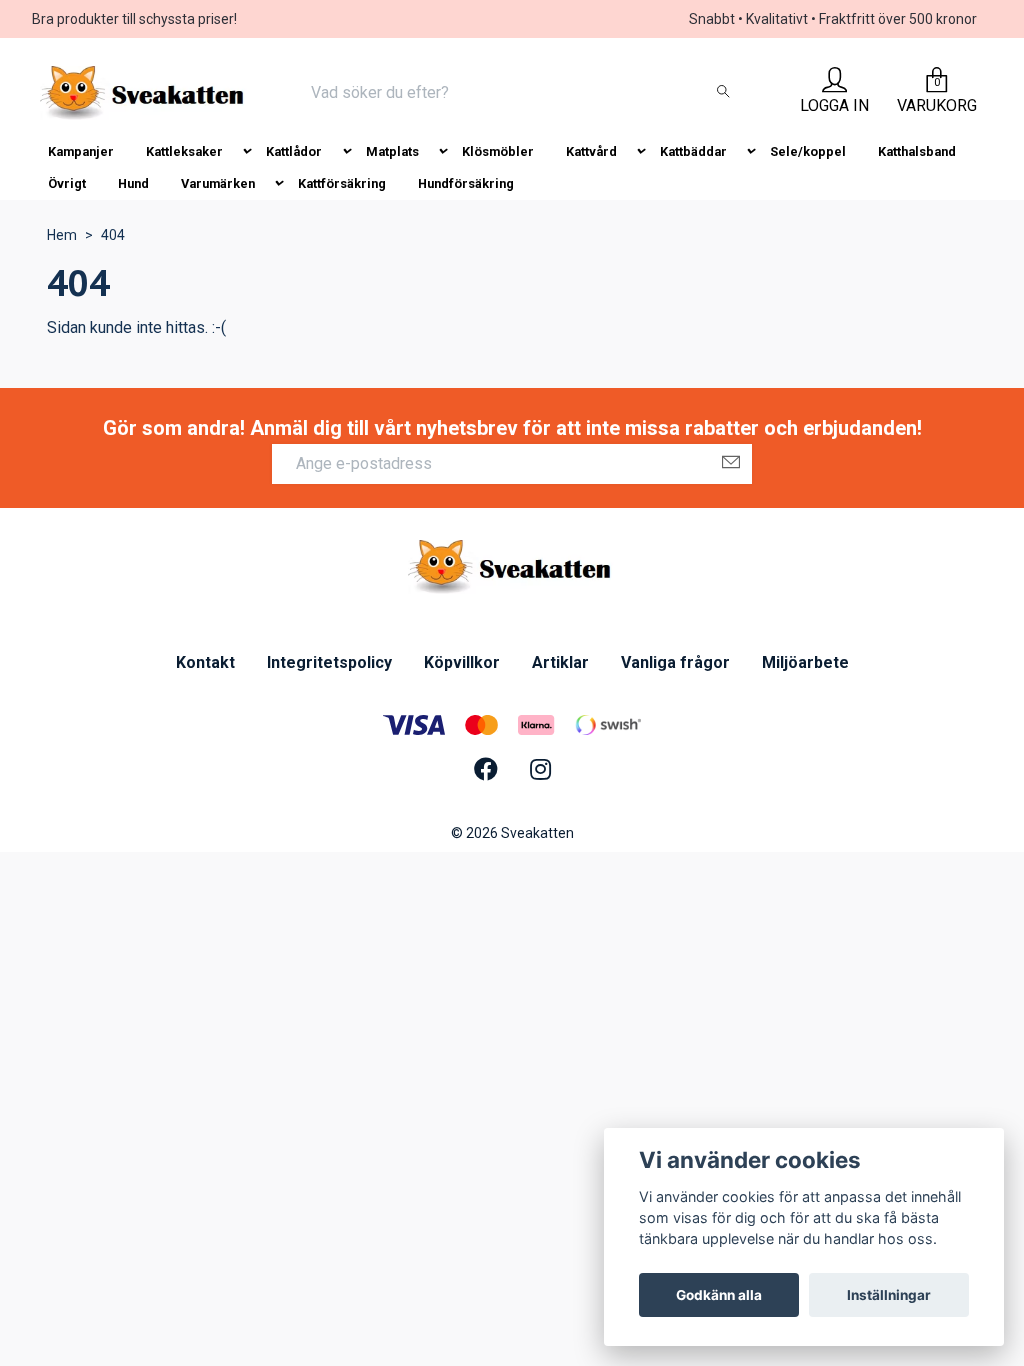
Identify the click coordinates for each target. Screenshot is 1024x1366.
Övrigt (67, 183)
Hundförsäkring (466, 183)
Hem (62, 235)
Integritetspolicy (329, 662)
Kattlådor (294, 151)
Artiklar (560, 662)
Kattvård (591, 151)
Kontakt (205, 662)
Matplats (392, 151)
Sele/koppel (808, 151)
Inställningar (889, 1295)
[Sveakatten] (144, 93)
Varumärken (218, 183)
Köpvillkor (462, 662)
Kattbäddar (693, 151)
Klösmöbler (498, 151)
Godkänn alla (719, 1295)
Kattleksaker (184, 151)
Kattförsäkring (342, 183)
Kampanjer (81, 151)
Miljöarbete (805, 662)
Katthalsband (917, 151)
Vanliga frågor (675, 662)
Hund (133, 183)
